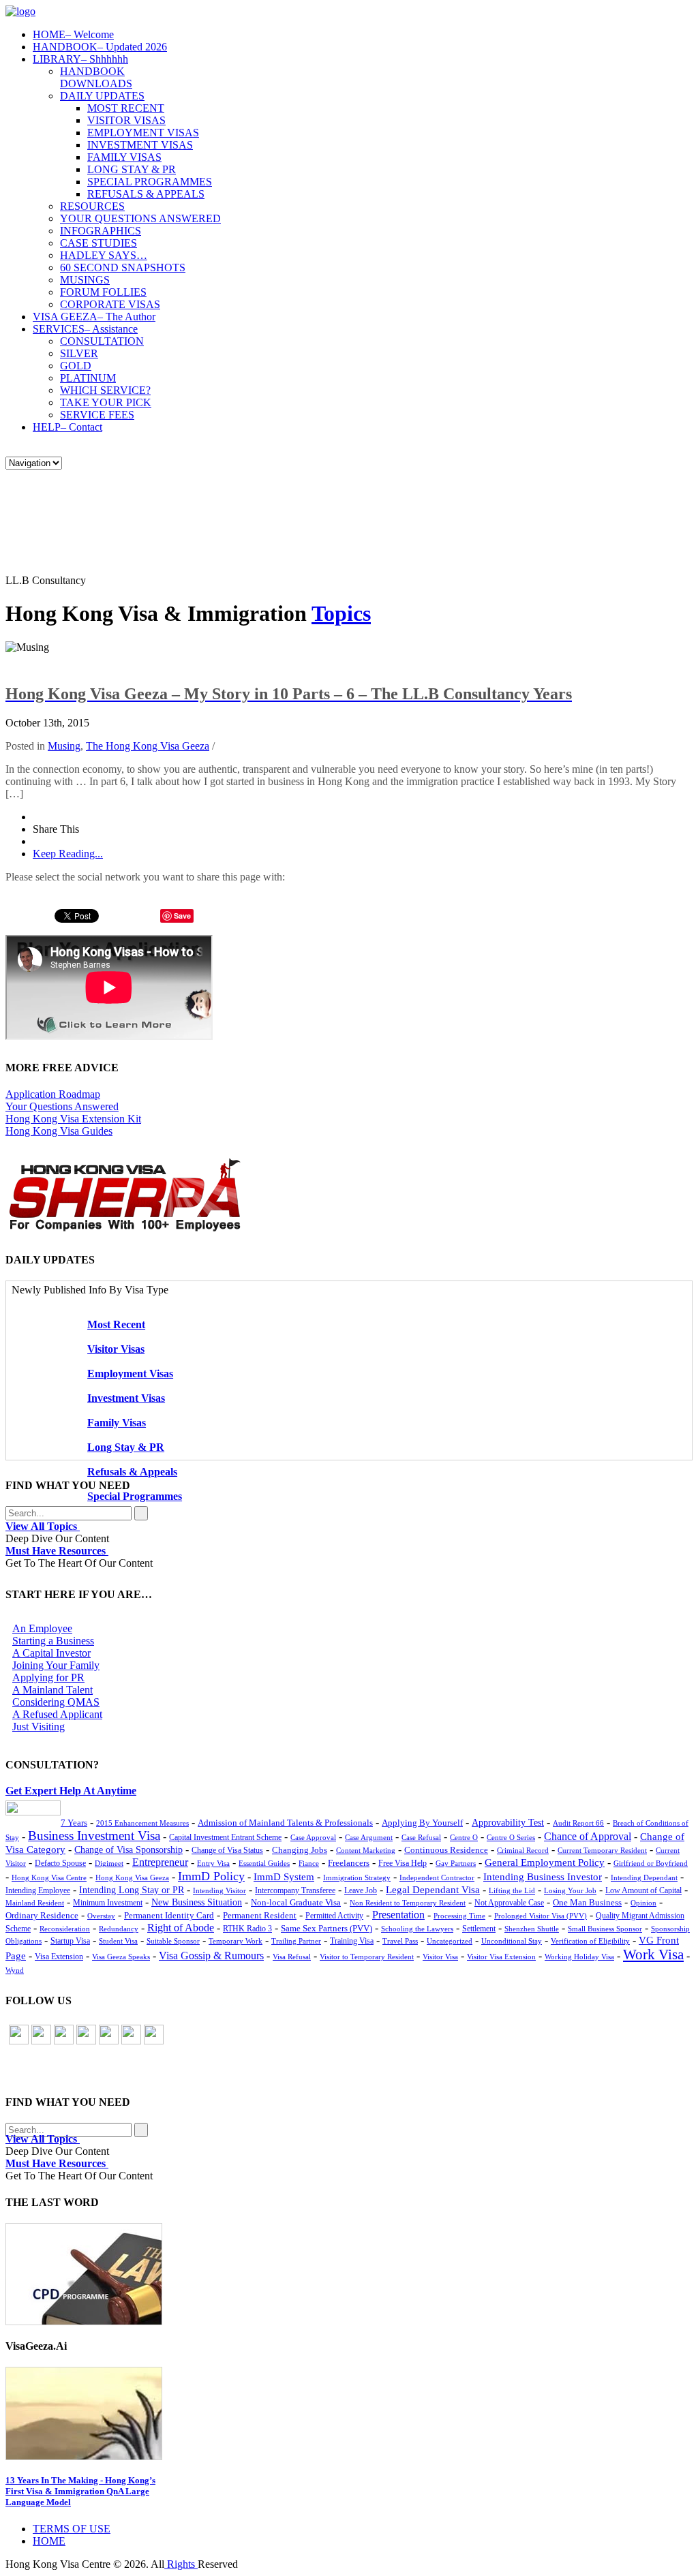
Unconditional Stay (512, 1941)
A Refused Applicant (57, 1714)
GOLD (76, 366)
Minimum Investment (108, 1903)
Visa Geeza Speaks (121, 1957)
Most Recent (116, 1324)
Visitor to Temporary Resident (367, 1957)
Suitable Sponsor (173, 1941)
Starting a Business (53, 1641)
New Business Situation (197, 1902)
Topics (341, 613)
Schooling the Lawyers (417, 1929)
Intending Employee (38, 1890)
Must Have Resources (57, 1551)
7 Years (74, 1823)
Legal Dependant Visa (433, 1890)
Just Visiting (39, 1727)
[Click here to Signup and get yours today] (349, 2274)
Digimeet (109, 1864)
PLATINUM (88, 378)
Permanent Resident (260, 1916)
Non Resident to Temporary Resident (408, 1903)
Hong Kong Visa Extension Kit (73, 1119)
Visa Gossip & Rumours (211, 1956)
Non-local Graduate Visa (296, 1903)
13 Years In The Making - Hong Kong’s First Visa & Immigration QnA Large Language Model (80, 2491)
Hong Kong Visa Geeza (132, 1877)
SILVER (79, 353)
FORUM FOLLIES (103, 292)
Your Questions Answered (62, 1106)
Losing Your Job (570, 1890)
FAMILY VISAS (124, 157)
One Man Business (587, 1902)
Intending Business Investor (543, 1876)
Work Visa (653, 1954)
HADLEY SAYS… (104, 255)
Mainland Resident (35, 1903)
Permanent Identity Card (169, 1916)
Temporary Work (236, 1941)
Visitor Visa (440, 1957)
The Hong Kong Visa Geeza (148, 746)
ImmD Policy (211, 1876)
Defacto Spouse (60, 1863)
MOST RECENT (126, 108)
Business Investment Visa (94, 1836)
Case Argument (369, 1837)
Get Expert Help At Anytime (71, 1791)
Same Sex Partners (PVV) (327, 1929)
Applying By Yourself (422, 1823)
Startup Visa (70, 1941)
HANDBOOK (100, 47)
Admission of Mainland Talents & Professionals (285, 1823)
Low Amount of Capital (643, 1891)
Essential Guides (264, 1863)
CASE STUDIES (98, 243)
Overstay (101, 1916)
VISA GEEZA (94, 317)
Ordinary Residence (42, 1915)
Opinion (643, 1903)
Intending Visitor (219, 1890)
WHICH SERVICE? (105, 390)
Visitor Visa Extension (501, 1957)
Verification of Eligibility (590, 1941)
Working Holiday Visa (579, 1957)
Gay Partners (456, 1863)
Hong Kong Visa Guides (59, 1131)
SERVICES (85, 329)
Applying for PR (48, 1677)
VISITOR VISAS (126, 120)
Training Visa (352, 1941)
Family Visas (117, 1423)
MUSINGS (85, 280)
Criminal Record (523, 1850)
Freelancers (349, 1863)
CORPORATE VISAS (110, 304)
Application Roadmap (53, 1094)
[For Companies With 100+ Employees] (125, 1228)
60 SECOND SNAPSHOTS (123, 267)
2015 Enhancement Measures (142, 1823)
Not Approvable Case (509, 1903)
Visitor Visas (116, 1349)
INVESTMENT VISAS (140, 145)
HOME (73, 34)
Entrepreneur (160, 1862)
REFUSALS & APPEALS (146, 194)
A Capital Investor (51, 1653)
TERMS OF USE (72, 2529)
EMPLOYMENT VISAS (143, 133)
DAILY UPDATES (102, 96)
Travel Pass (400, 1941)
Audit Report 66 (578, 1823)
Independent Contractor (437, 1877)
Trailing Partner (296, 1941)
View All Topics (43, 1526)
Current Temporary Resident (602, 1850)
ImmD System (284, 1877)
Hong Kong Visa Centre (49, 1877)
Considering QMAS (56, 1702)
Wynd (15, 1970)
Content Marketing (366, 1850)
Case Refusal (421, 1837)
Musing (64, 746)
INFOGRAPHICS (101, 231)
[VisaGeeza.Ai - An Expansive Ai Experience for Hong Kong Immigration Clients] (349, 2413)
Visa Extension (59, 1957)
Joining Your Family (56, 1665)
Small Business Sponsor (605, 1929)
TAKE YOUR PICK (106, 402)
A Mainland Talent (52, 1690)
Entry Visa (213, 1863)
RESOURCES (92, 206)
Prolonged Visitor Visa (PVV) (541, 1916)
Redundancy (119, 1929)
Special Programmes (135, 1496)
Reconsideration (65, 1929)
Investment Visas (126, 1398)
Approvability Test (508, 1823)
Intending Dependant (644, 1877)
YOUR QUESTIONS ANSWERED (140, 218)
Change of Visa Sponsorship (128, 1850)
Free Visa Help (403, 1864)
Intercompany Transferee (295, 1890)
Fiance (309, 1863)
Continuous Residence (446, 1850)
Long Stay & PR (126, 1447)
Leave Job (361, 1891)
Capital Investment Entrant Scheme (225, 1837)
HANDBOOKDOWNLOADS (96, 77)
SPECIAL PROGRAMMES (150, 182)
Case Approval (313, 1837)
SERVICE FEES (97, 415)
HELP (67, 427)
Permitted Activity (334, 1916)
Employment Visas (130, 1374)
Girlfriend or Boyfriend (651, 1863)
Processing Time (459, 1916)
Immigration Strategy (357, 1877)
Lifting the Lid (512, 1891)
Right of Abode (181, 1928)
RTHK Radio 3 (247, 1929)
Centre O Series (511, 1837)
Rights (181, 2564)
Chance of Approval (588, 1837)
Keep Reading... (68, 854)
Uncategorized (450, 1941)
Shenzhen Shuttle (532, 1929)
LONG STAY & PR (132, 169)
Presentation (398, 1915)
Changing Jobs (300, 1850)
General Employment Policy (545, 1862)
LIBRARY (80, 59)
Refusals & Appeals (132, 1472)
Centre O (464, 1837)
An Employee (42, 1628)
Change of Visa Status (227, 1850)
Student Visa (118, 1941)
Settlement (479, 1929)
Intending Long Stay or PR (132, 1890)
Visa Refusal (292, 1957)
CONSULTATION (102, 341)
